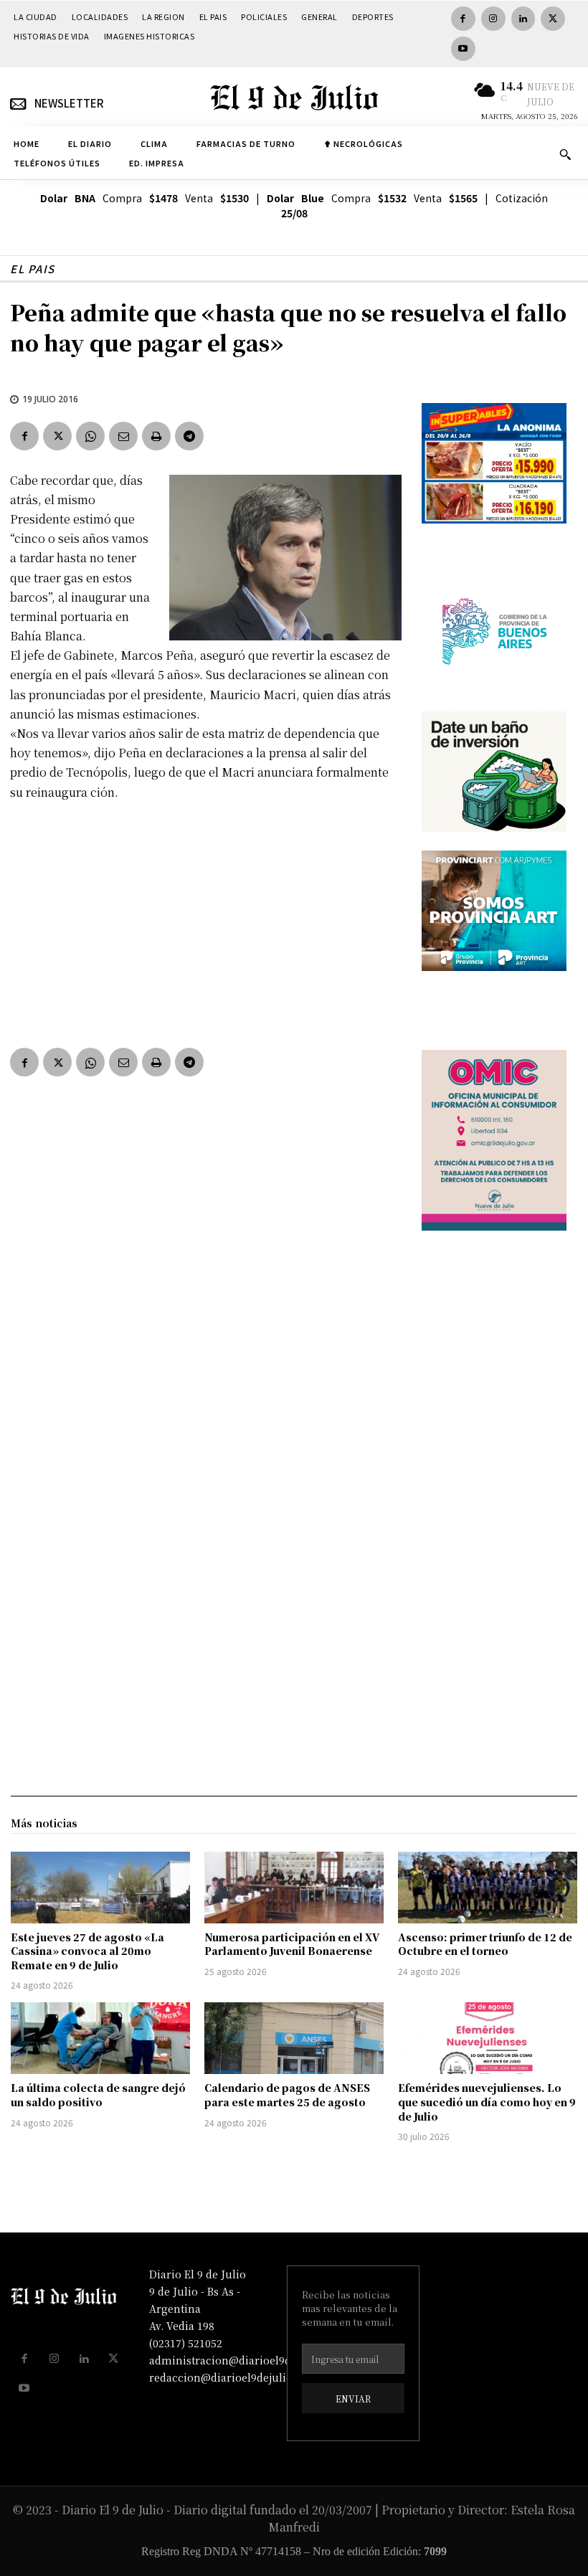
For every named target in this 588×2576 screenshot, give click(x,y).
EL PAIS (33, 269)
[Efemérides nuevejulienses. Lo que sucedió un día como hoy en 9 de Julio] (488, 2038)
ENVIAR (353, 2399)
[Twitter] (553, 19)
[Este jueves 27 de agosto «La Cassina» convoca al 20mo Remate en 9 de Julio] (100, 1888)
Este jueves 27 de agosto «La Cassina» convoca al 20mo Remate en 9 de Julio (87, 1951)
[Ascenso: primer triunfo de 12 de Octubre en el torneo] (488, 1888)
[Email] (123, 436)
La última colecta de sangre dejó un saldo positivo (98, 2095)
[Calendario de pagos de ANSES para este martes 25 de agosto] (294, 2038)
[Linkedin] (523, 19)
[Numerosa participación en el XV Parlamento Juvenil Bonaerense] (294, 1888)
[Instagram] (493, 19)
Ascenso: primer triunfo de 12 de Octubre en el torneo (485, 1944)
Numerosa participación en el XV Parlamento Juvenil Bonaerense (292, 1944)
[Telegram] (189, 436)
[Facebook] (463, 19)
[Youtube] (463, 49)
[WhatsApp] (90, 436)
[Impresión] (156, 436)
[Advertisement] (206, 921)
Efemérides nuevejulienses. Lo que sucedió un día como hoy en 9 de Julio (487, 2102)
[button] (565, 154)
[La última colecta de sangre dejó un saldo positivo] (100, 2038)
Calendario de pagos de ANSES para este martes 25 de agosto (287, 2095)
